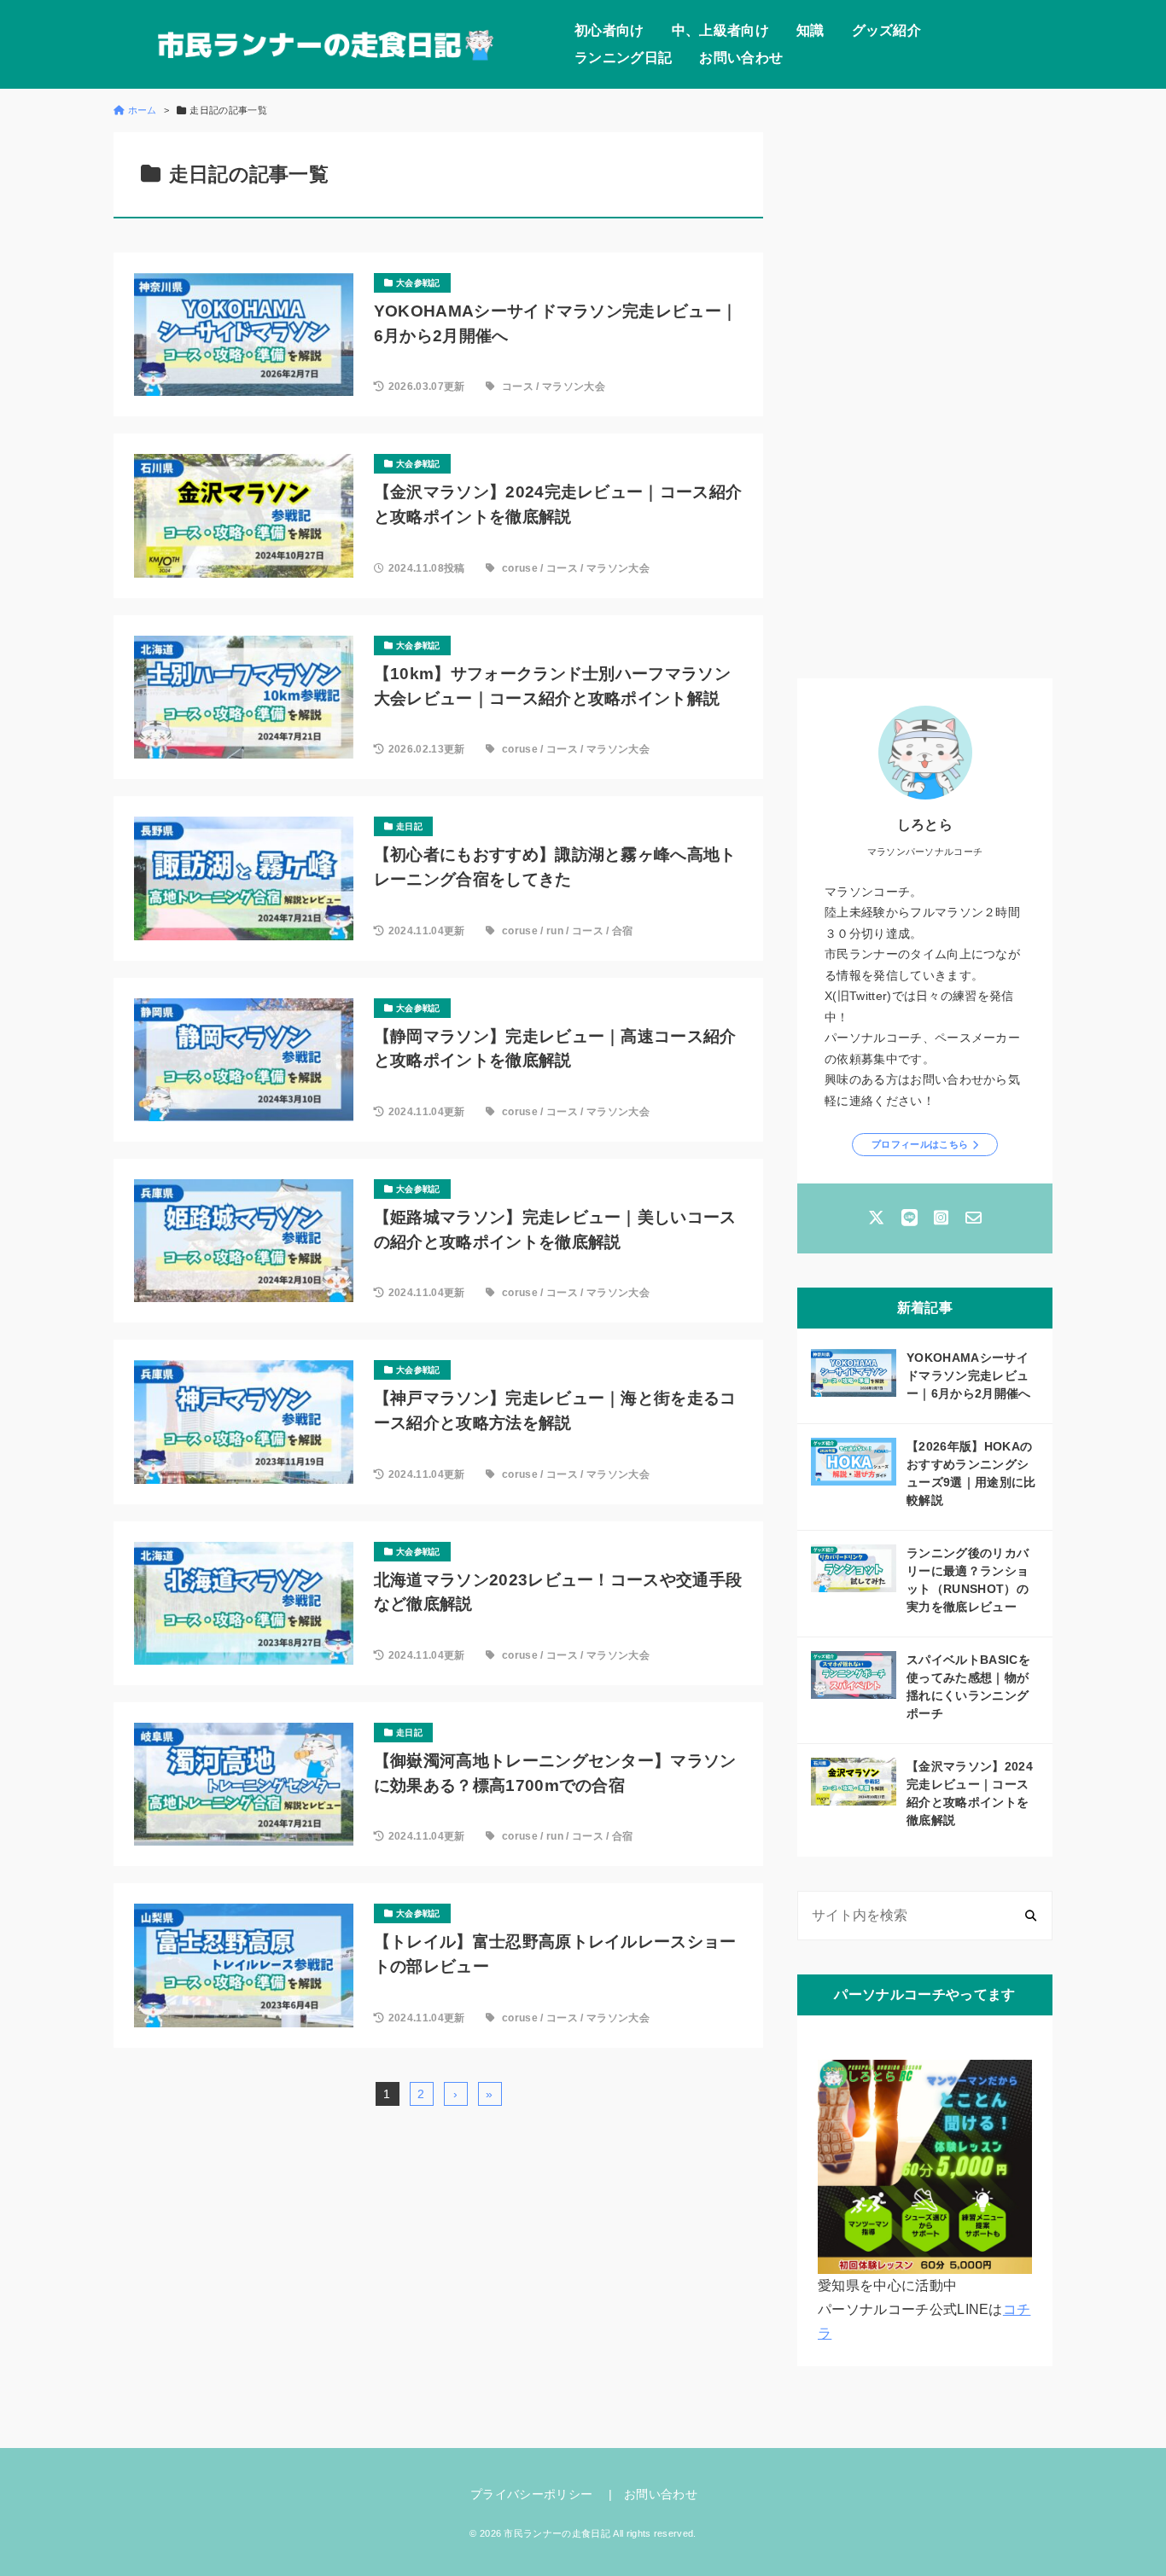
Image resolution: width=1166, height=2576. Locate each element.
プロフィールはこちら (920, 1144)
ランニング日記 (623, 58)
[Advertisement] (925, 388)
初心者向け (609, 30)
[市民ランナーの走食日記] (327, 44)
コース (518, 387)
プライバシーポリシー (531, 2494)
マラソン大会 (574, 387)
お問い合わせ (741, 58)
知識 (810, 30)
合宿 (623, 931)
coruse (520, 568)
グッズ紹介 (887, 30)
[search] (1031, 1916)
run (555, 931)
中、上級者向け (720, 30)
